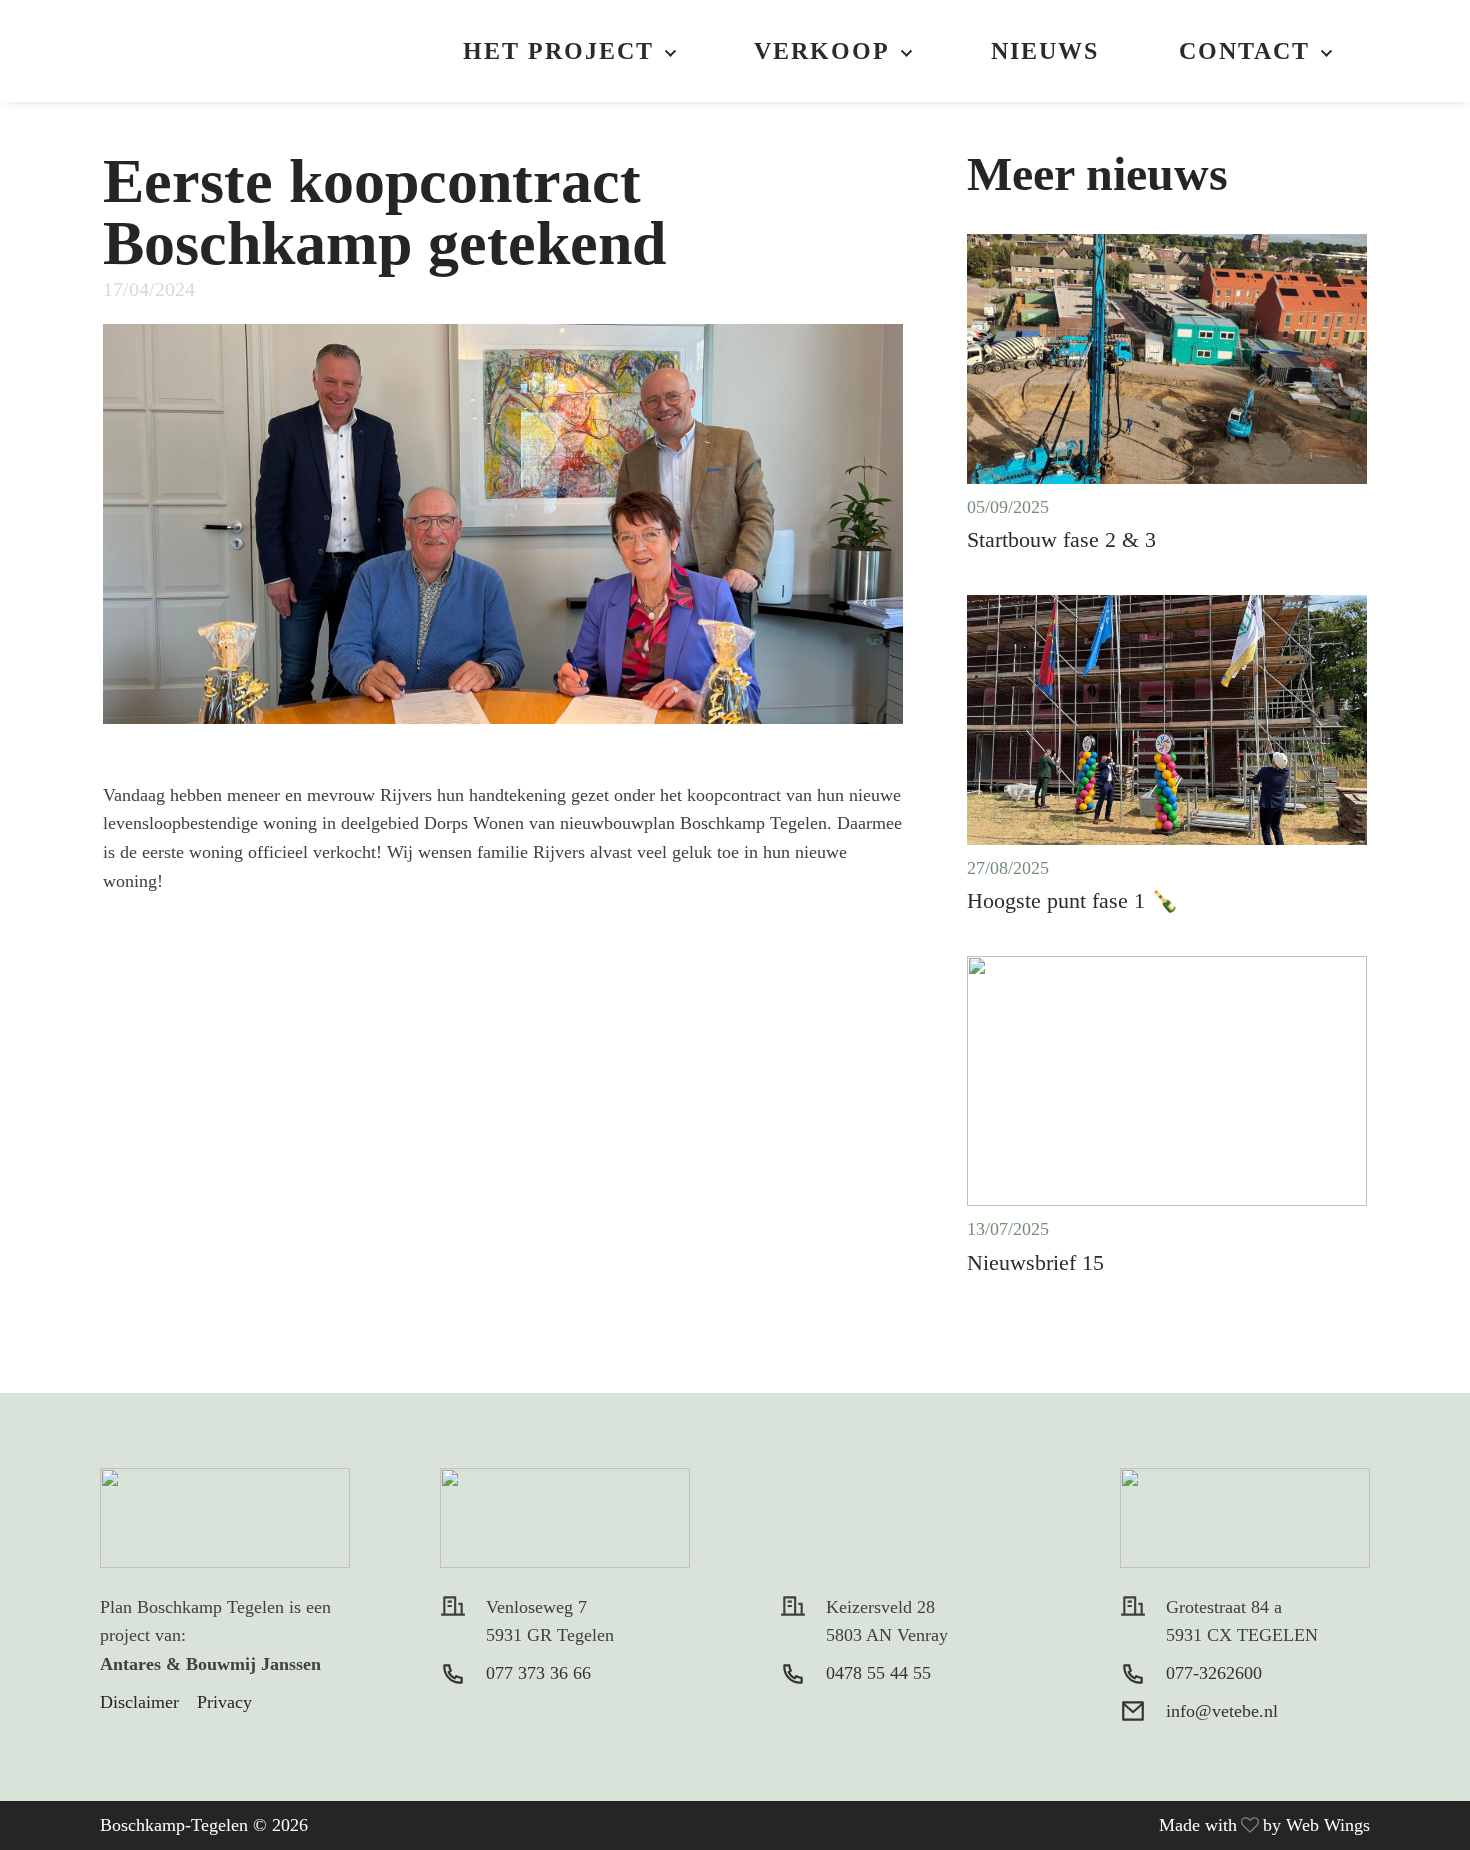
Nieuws (1045, 51)
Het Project (558, 51)
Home (210, 51)
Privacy (224, 1702)
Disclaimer (139, 1702)
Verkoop (822, 51)
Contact (1244, 51)
